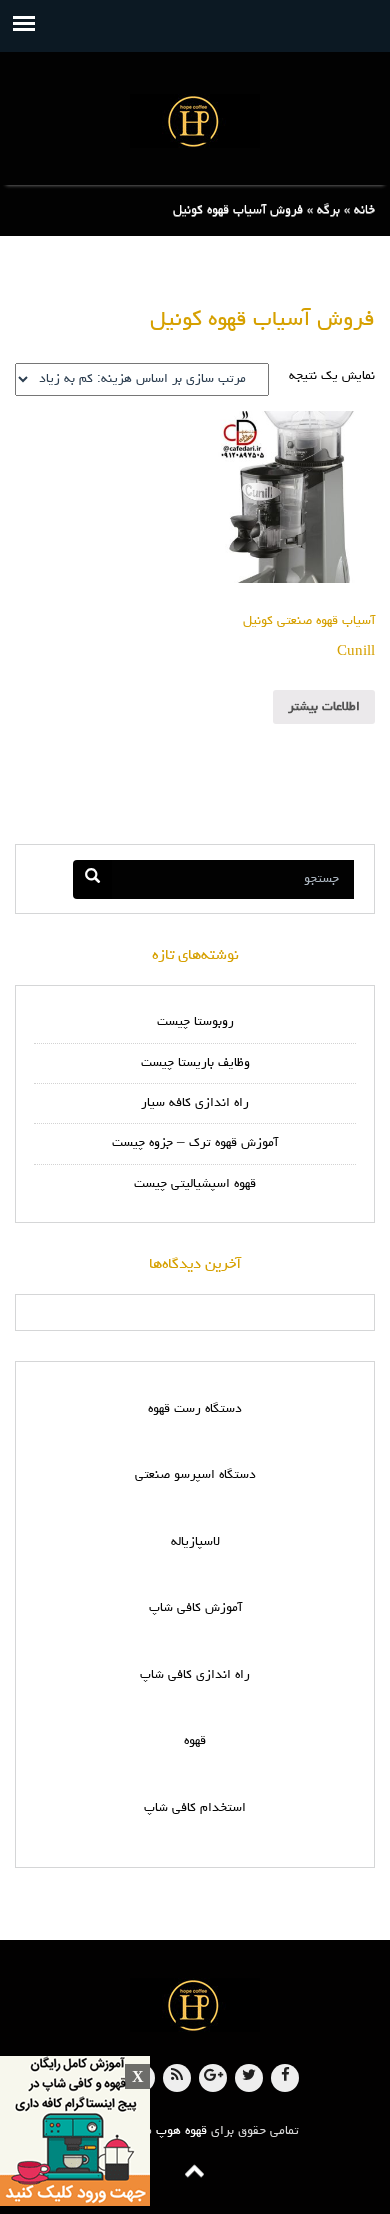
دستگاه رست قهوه (195, 1409)
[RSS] (177, 2078)
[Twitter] (249, 2078)
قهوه (195, 1741)
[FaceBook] (285, 2078)
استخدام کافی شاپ (195, 1808)
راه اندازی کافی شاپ (195, 1675)
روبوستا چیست (195, 1022)
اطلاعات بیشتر (324, 707)
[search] (92, 879)
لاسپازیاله (195, 1542)
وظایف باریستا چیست (195, 1063)
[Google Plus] (213, 2078)
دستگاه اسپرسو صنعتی (195, 1475)
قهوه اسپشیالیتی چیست (195, 1184)
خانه (364, 210)
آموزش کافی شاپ (195, 1608)
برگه (328, 210)
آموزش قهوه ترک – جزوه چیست (195, 1143)
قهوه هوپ (181, 2131)
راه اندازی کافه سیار (195, 1103)
